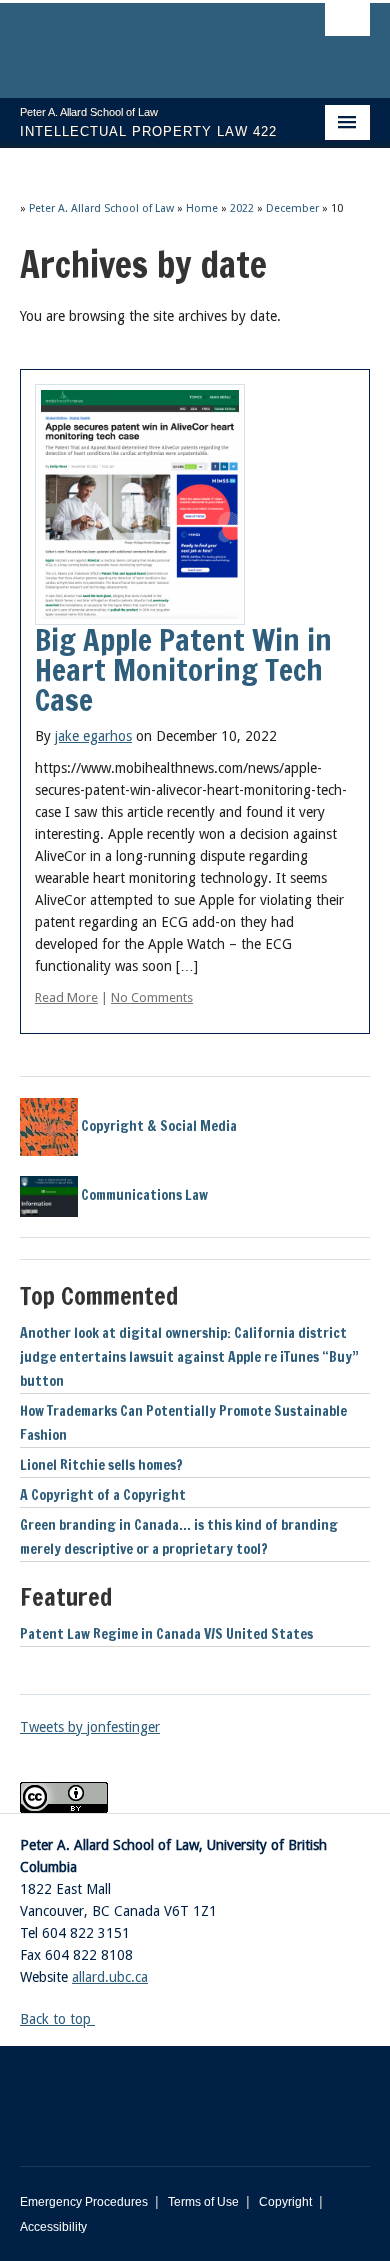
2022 (242, 208)
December (292, 208)
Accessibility (53, 2227)
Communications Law (143, 1195)
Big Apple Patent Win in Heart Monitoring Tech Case (183, 669)
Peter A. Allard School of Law (101, 208)
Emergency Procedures (84, 2202)
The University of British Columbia (142, 41)
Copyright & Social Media (157, 1126)
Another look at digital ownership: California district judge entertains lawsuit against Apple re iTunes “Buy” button (189, 1357)
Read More (66, 997)
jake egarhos (93, 736)
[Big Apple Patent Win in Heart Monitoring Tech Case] (140, 503)
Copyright (285, 2202)
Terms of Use (203, 2202)
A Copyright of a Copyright (103, 1495)
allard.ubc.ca (110, 1977)
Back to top (57, 2019)
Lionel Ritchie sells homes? (101, 1465)
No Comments (152, 997)
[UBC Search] (347, 25)
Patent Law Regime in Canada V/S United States (166, 1634)
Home (202, 208)
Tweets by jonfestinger (90, 1727)
